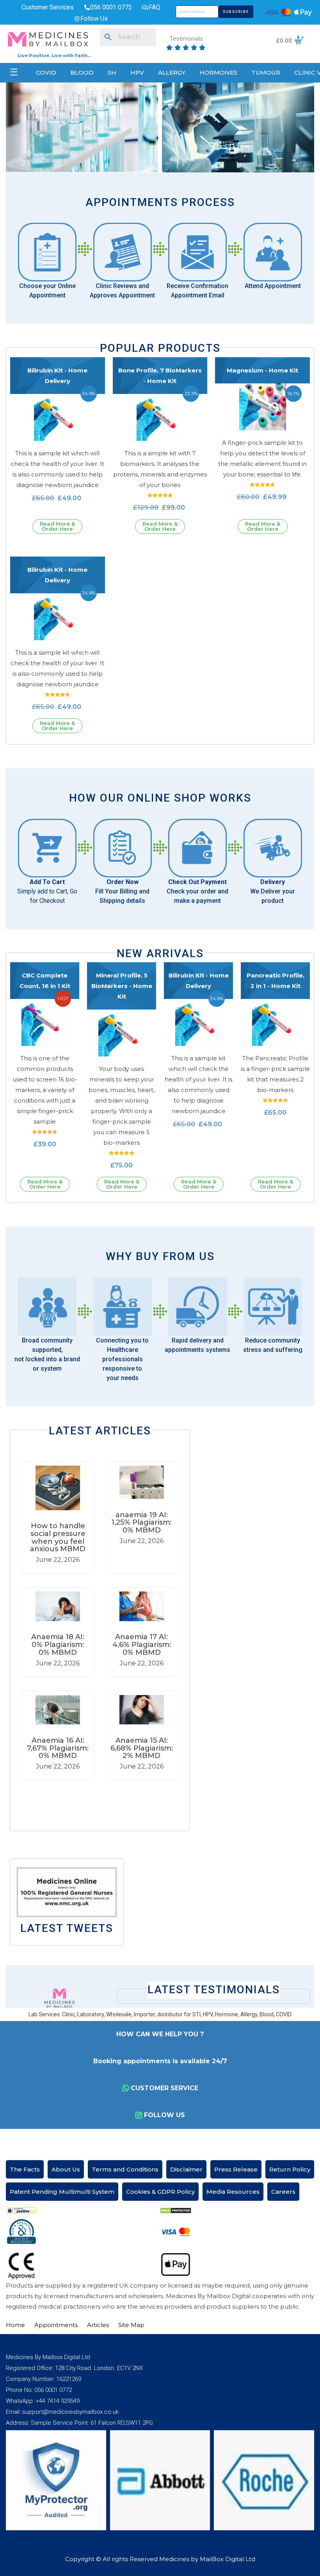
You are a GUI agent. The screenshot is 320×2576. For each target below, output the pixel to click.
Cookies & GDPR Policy (160, 2192)
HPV (137, 73)
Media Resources (233, 2192)
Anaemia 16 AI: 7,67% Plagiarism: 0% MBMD (58, 1748)
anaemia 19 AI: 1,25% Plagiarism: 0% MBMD (141, 1523)
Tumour (266, 73)
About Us (66, 2169)
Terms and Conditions (125, 2169)
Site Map (131, 2325)
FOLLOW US (164, 2115)
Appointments (56, 2325)
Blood (82, 73)
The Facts (25, 2169)
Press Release (236, 2169)
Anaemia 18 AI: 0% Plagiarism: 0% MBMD (58, 1645)
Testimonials (186, 39)
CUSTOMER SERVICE (164, 2088)
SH (112, 73)
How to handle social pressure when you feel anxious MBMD (58, 1537)
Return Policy (290, 2169)
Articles (98, 2325)
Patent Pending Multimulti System (62, 2192)
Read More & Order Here (57, 526)
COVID (46, 73)
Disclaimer (186, 2169)
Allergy (172, 73)
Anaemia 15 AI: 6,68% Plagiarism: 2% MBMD (142, 1748)
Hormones (218, 73)
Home (15, 2325)
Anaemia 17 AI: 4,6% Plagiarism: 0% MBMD (142, 1645)
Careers (283, 2192)
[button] (100, 1800)
